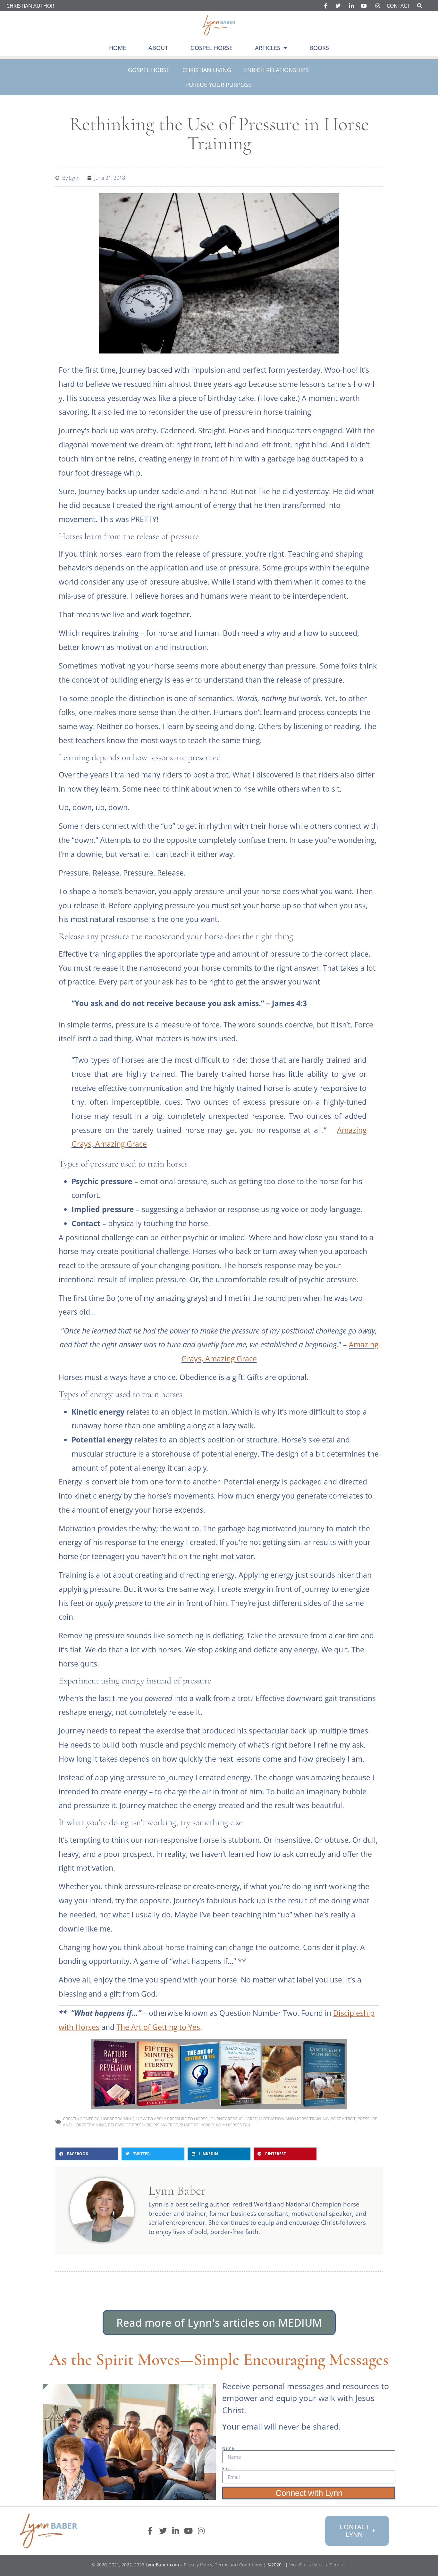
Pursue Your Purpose (218, 85)
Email (227, 2468)
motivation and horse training (294, 2119)
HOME (118, 48)
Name (228, 2448)
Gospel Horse (149, 70)
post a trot (343, 2119)
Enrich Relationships (276, 70)
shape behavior (197, 2125)
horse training (118, 2119)
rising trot (166, 2125)
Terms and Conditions (239, 2565)
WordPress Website (318, 2565)
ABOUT (158, 48)
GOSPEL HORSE (211, 48)
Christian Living (207, 70)
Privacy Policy (198, 2565)
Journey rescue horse (233, 2119)
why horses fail (233, 2125)
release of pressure (130, 2125)
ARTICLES (268, 48)
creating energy (81, 2119)
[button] (87, 2154)
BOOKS (319, 48)
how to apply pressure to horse (172, 2119)
